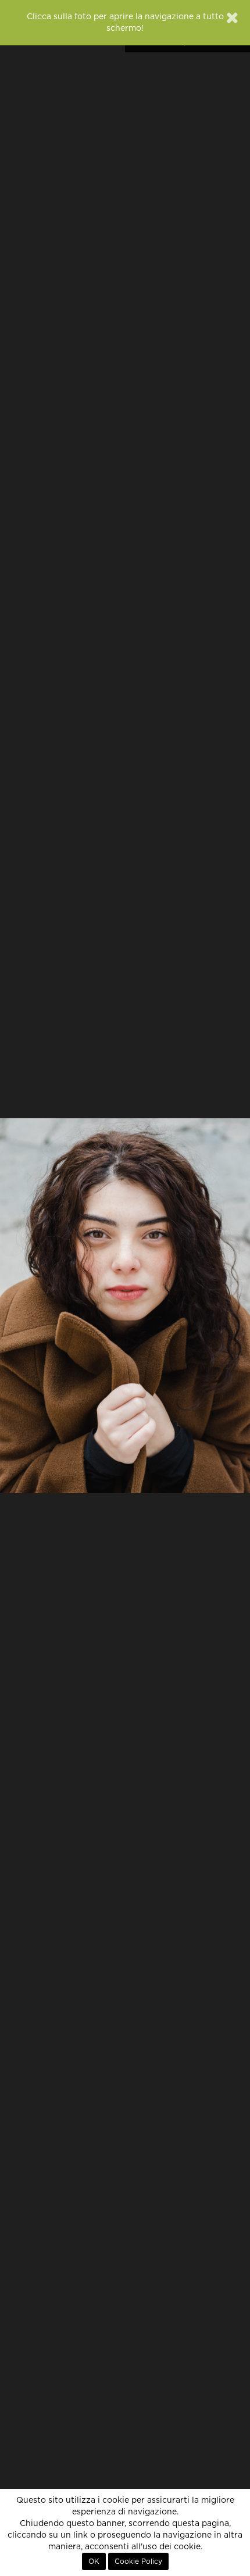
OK (94, 2561)
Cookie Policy (138, 2561)
